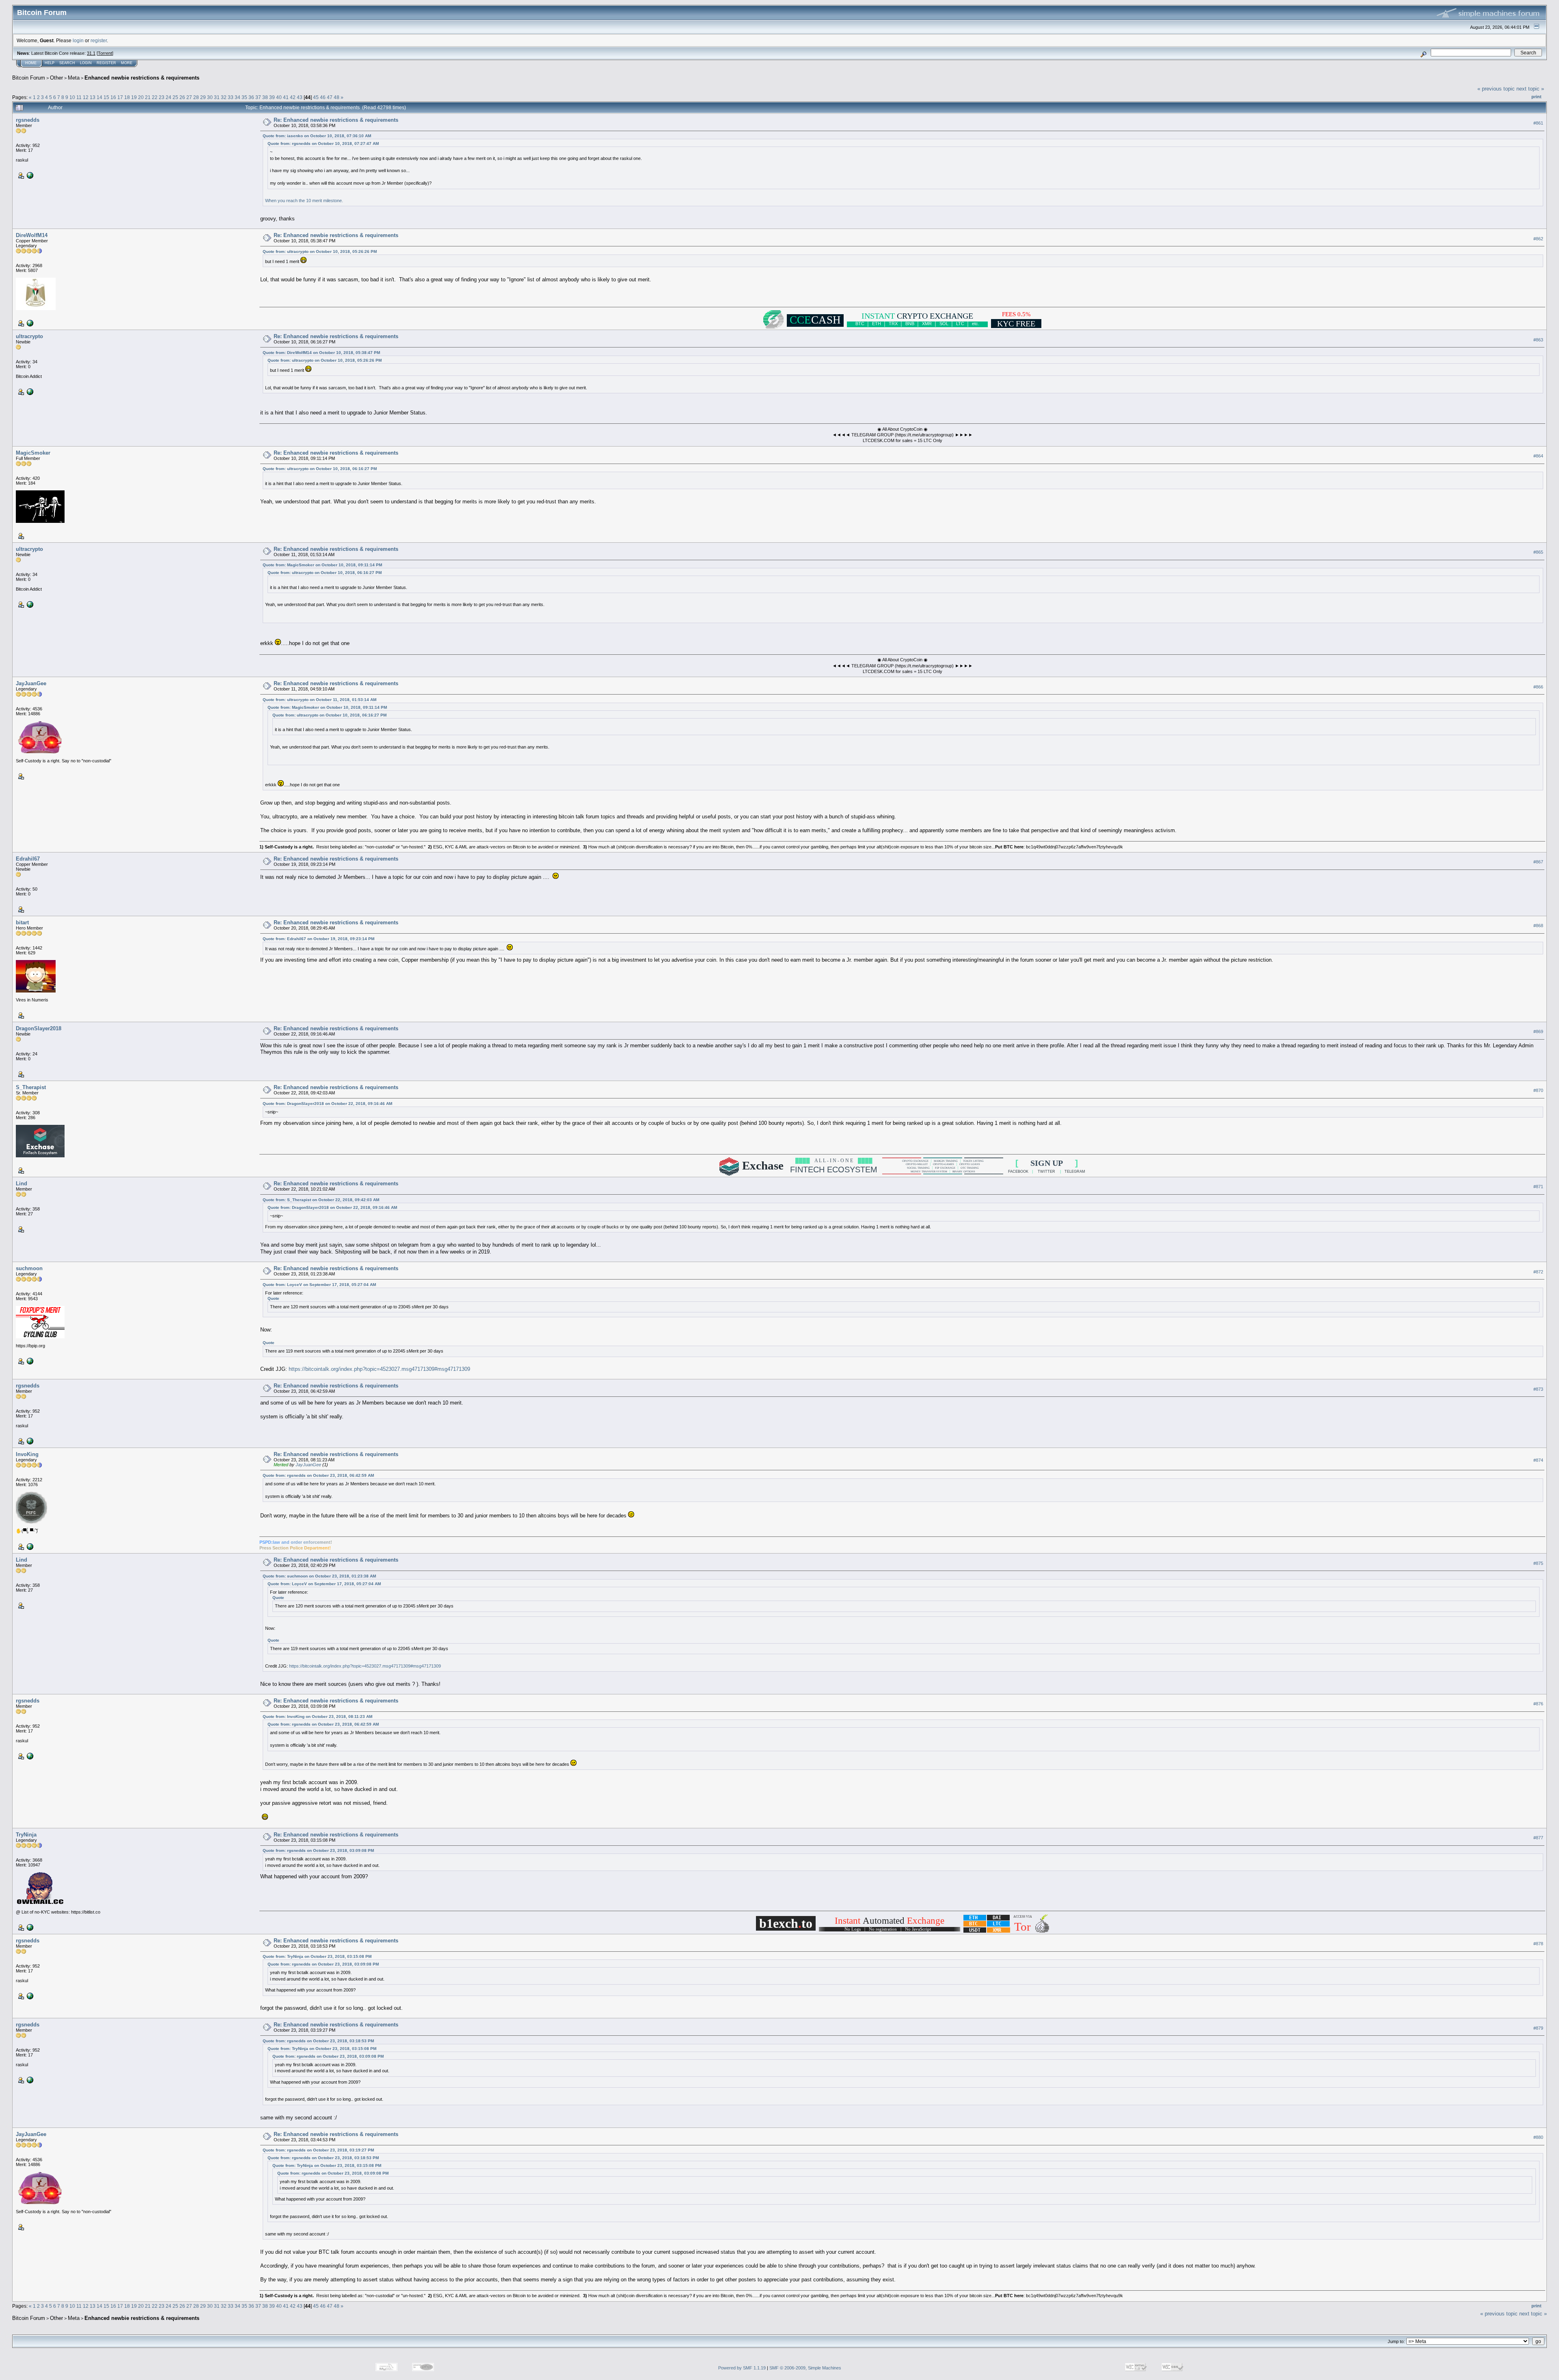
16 (113, 97)
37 (258, 97)
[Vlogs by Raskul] (29, 175)
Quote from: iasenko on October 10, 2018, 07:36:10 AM (317, 136)
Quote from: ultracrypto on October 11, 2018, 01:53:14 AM (320, 700)
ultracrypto (29, 336)
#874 (1538, 1460)
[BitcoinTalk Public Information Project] (29, 1361)
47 (330, 97)
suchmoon (29, 1268)
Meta (74, 78)
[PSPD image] (29, 1546)
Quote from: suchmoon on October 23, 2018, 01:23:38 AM (319, 1576)
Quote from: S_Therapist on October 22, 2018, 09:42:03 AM (321, 1200)
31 (217, 97)
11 (79, 97)
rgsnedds (28, 120)
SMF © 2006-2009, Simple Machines (805, 2368)
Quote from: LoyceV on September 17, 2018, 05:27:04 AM (319, 1285)
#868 (1538, 926)
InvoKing (27, 1454)
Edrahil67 (28, 859)
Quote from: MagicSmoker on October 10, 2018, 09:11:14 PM (322, 565)
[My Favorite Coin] (29, 391)
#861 (1538, 123)
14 (99, 97)
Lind (22, 1184)
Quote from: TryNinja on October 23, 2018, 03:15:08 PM (317, 1956)
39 (272, 97)
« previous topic (1496, 89)
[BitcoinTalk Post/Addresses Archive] (29, 1927)
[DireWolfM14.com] (29, 323)
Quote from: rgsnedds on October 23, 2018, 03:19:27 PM (318, 2150)
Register (106, 63)
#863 (1538, 340)
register (99, 40)
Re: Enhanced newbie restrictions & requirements (336, 120)
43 (300, 97)
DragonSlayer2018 (39, 1028)
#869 (1538, 1032)
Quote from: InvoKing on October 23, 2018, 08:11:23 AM (317, 1716)
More (127, 63)
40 (279, 97)
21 (148, 97)
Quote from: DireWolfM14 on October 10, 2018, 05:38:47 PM (321, 353)
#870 (1538, 1091)
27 (189, 97)
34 (238, 97)
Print (1536, 97)
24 (168, 97)
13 (93, 97)
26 (182, 97)
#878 (1538, 1944)
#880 (1538, 2137)
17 (120, 97)
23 (162, 97)
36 (251, 97)
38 (265, 97)
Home (31, 63)
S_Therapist (31, 1087)
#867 (1538, 862)
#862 (1538, 239)
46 (323, 97)
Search (67, 63)
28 (196, 97)
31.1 (91, 53)
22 (155, 97)
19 (134, 97)
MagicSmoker (33, 453)
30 (210, 97)
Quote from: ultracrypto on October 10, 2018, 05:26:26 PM (320, 251)
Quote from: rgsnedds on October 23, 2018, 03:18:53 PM (318, 2041)
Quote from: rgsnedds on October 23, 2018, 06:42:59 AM (318, 1475)
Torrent (105, 53)
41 (286, 97)
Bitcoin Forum (29, 78)
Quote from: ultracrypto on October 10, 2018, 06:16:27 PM (320, 469)
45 (316, 97)
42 (293, 97)
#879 (1538, 2028)
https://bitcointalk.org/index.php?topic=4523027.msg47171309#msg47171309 (379, 1369)
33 (231, 97)
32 (224, 97)
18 (127, 97)
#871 (1538, 1187)
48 (337, 97)
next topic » (1530, 89)
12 (86, 97)
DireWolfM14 (32, 235)
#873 (1538, 1389)
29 (203, 97)
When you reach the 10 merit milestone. (304, 201)
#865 (1538, 552)
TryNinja (26, 1835)
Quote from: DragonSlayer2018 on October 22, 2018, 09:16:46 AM (327, 1104)
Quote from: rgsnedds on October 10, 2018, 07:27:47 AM (323, 143)
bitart (22, 922)
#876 (1538, 1704)
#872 (1538, 1272)
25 (175, 97)
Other (56, 78)
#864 (1538, 456)
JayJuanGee (31, 683)
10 (72, 97)
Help (50, 63)
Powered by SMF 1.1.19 (742, 2368)
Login (86, 63)
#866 (1538, 687)
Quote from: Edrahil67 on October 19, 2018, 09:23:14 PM (318, 939)
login (78, 40)
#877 (1538, 1838)
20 (141, 97)
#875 (1538, 1563)
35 (244, 97)
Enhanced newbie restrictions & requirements (142, 78)
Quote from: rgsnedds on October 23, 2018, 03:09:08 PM (318, 1850)
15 (106, 97)
